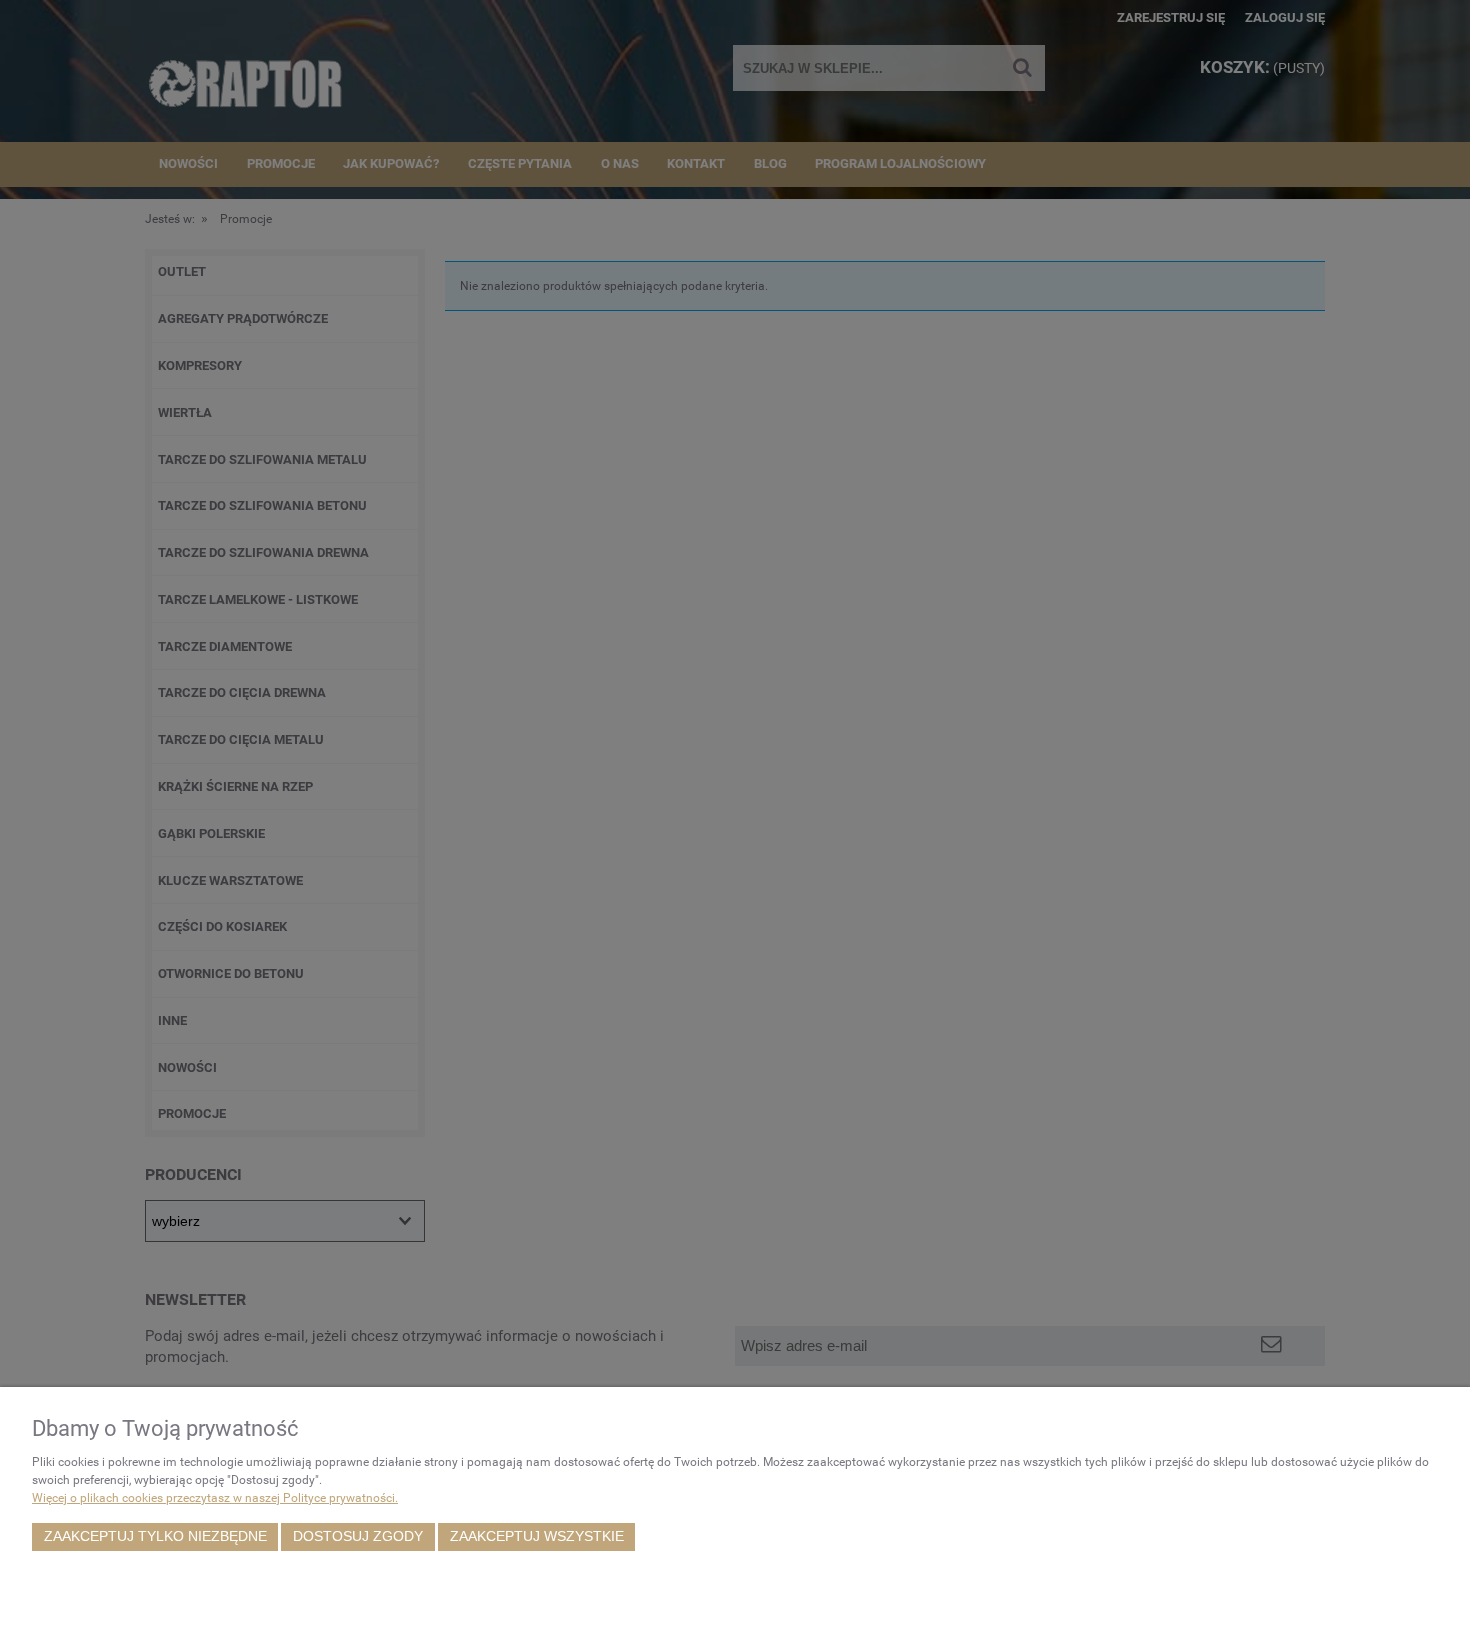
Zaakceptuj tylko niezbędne (155, 1536)
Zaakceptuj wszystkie (537, 1536)
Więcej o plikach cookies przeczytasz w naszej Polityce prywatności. (215, 1498)
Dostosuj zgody (358, 1536)
